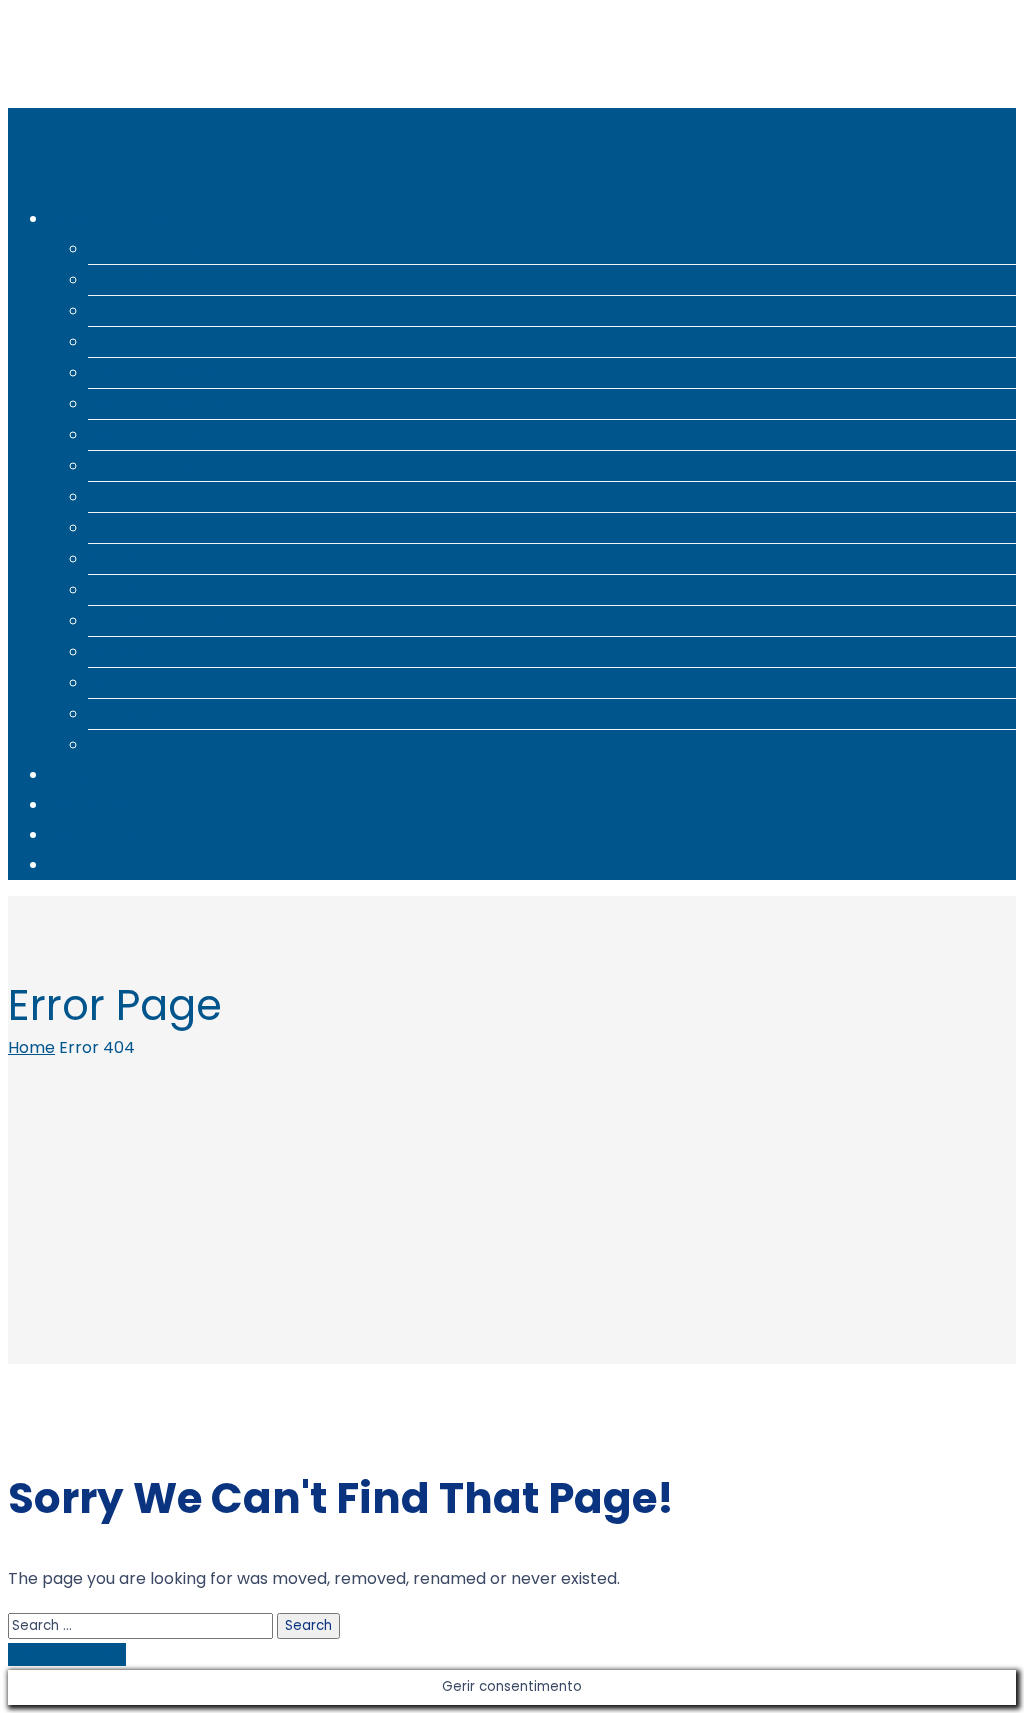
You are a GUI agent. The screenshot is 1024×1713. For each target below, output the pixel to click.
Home (31, 1047)
